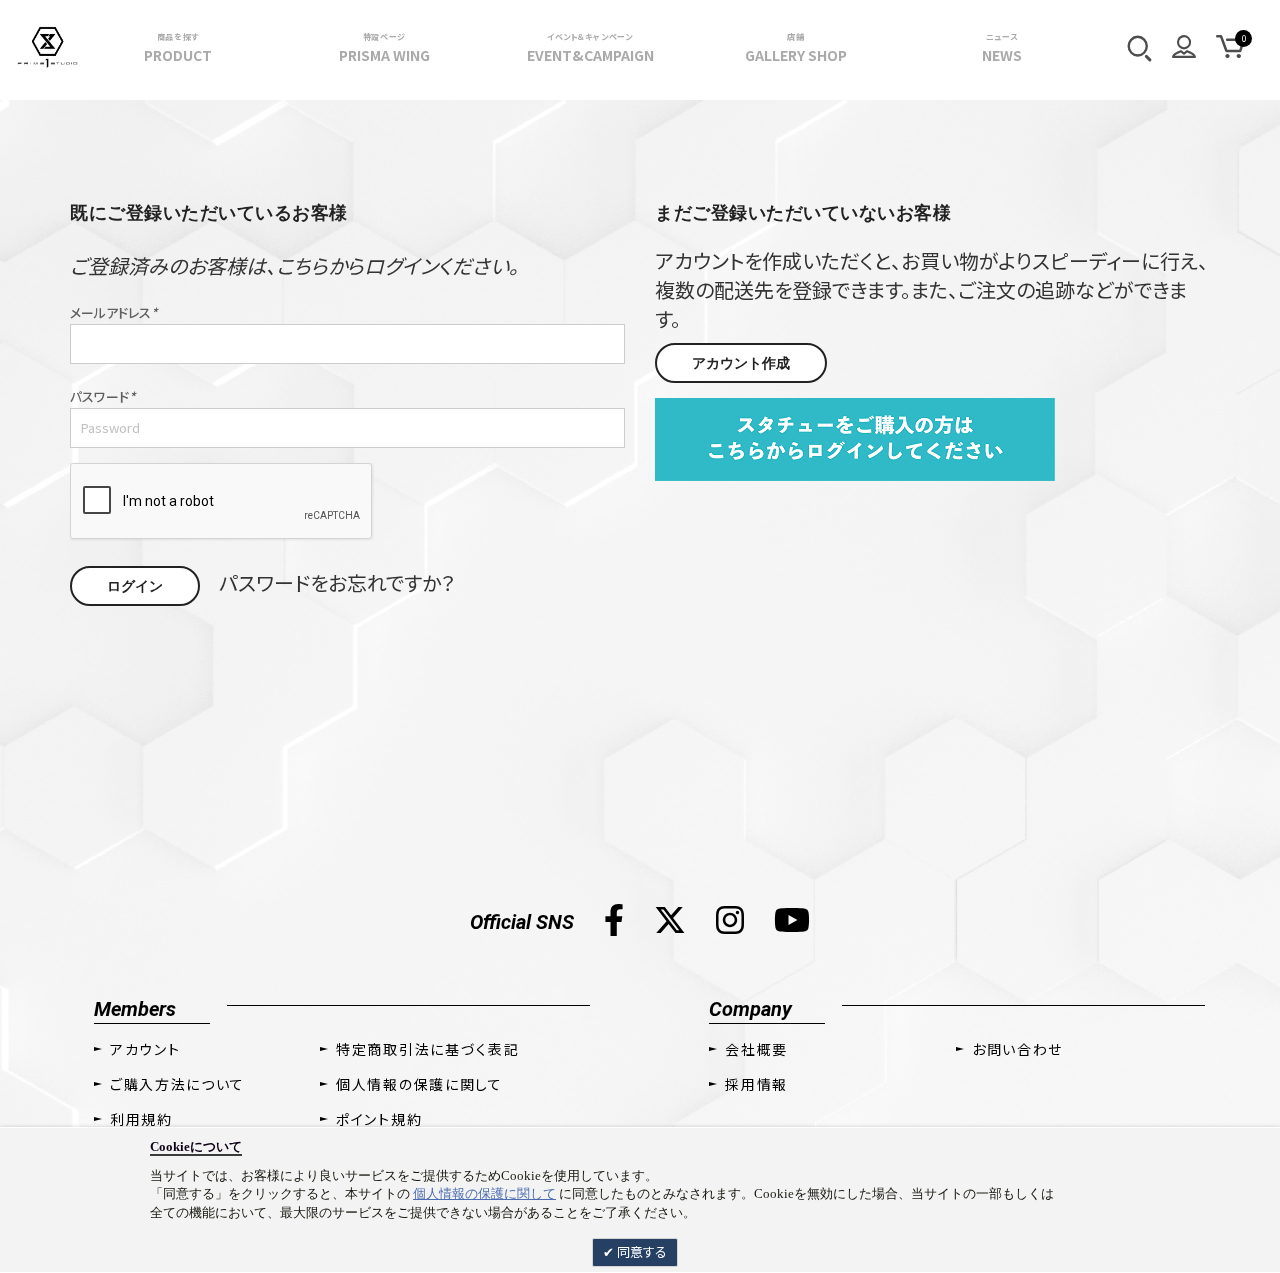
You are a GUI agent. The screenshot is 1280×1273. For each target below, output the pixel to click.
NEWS (1002, 48)
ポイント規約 (379, 1119)
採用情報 (756, 1084)
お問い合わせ (1017, 1049)
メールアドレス (113, 313)
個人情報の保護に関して (484, 1193)
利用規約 (141, 1119)
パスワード (102, 397)
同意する (640, 1251)
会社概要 (756, 1049)
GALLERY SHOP (796, 48)
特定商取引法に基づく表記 (427, 1049)
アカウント (145, 1049)
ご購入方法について (177, 1084)
